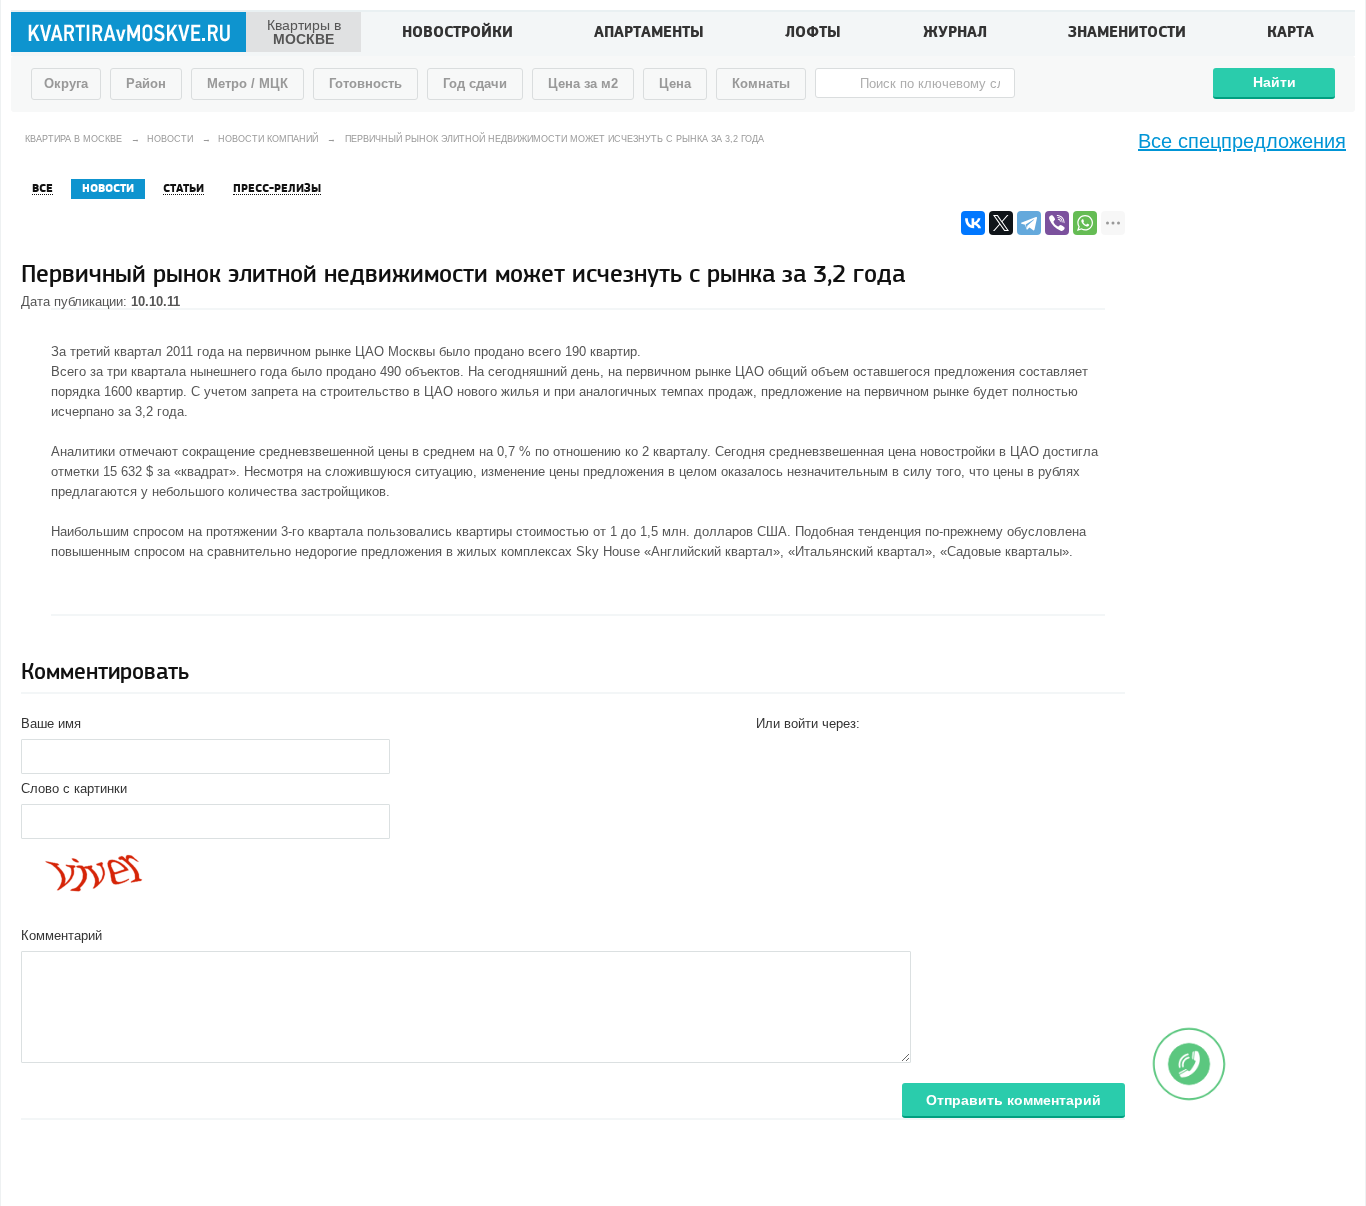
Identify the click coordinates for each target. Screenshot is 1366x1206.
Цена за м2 (583, 83)
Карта (1290, 34)
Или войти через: (808, 723)
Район (146, 83)
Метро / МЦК (247, 83)
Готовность (365, 83)
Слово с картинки (74, 788)
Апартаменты (649, 34)
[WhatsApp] (1085, 223)
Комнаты (761, 83)
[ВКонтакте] (973, 223)
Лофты (813, 34)
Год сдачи (475, 83)
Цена (675, 83)
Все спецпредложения (1242, 141)
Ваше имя (51, 723)
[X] (1001, 223)
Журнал (955, 34)
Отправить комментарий (1013, 1100)
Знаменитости (1127, 34)
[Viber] (1057, 223)
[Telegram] (1029, 223)
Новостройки (457, 34)
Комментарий (61, 935)
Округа (66, 83)
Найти (1274, 82)
